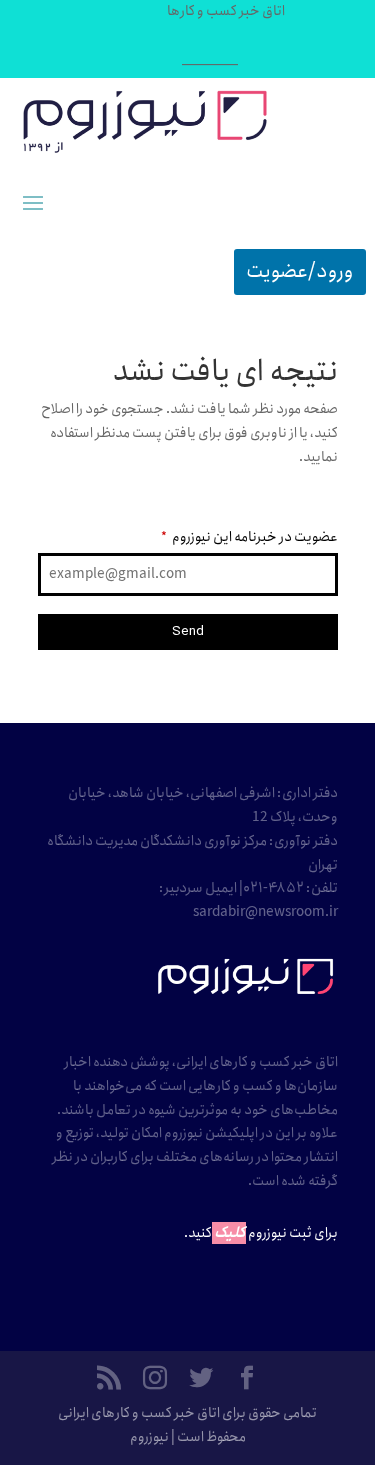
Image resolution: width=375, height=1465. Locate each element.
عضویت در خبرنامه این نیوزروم (249, 537)
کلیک (230, 1233)
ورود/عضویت (300, 271)
